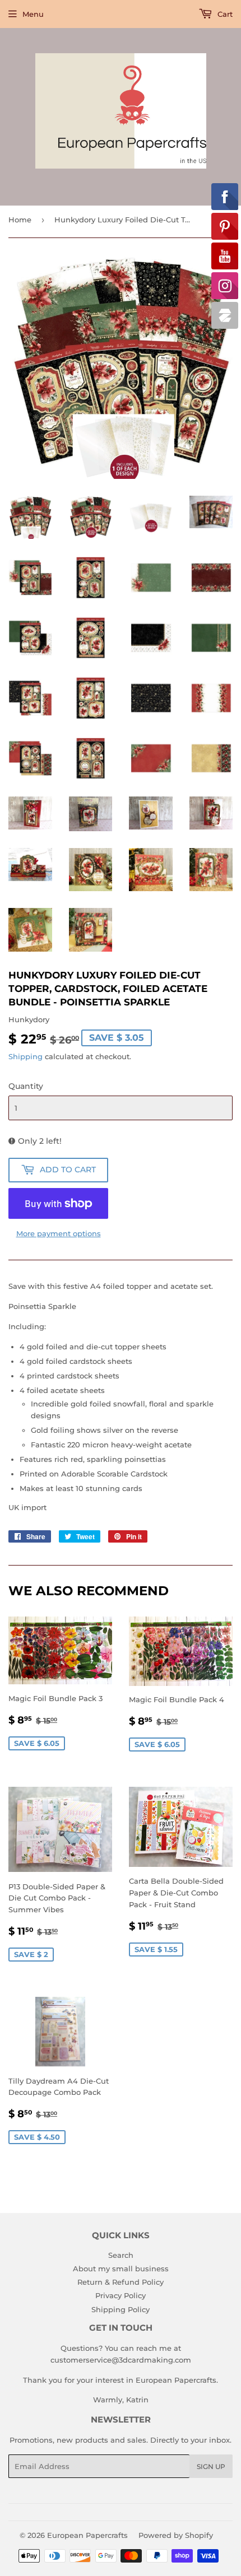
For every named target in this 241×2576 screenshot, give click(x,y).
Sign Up (211, 2466)
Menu (33, 14)
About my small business (121, 2268)
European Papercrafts (87, 2535)
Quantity (26, 1086)
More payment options (59, 1233)
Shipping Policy (121, 2309)
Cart (224, 14)
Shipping (26, 1056)
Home (20, 220)
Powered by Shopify (176, 2535)
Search (121, 2255)
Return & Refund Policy (121, 2282)
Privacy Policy (121, 2295)
